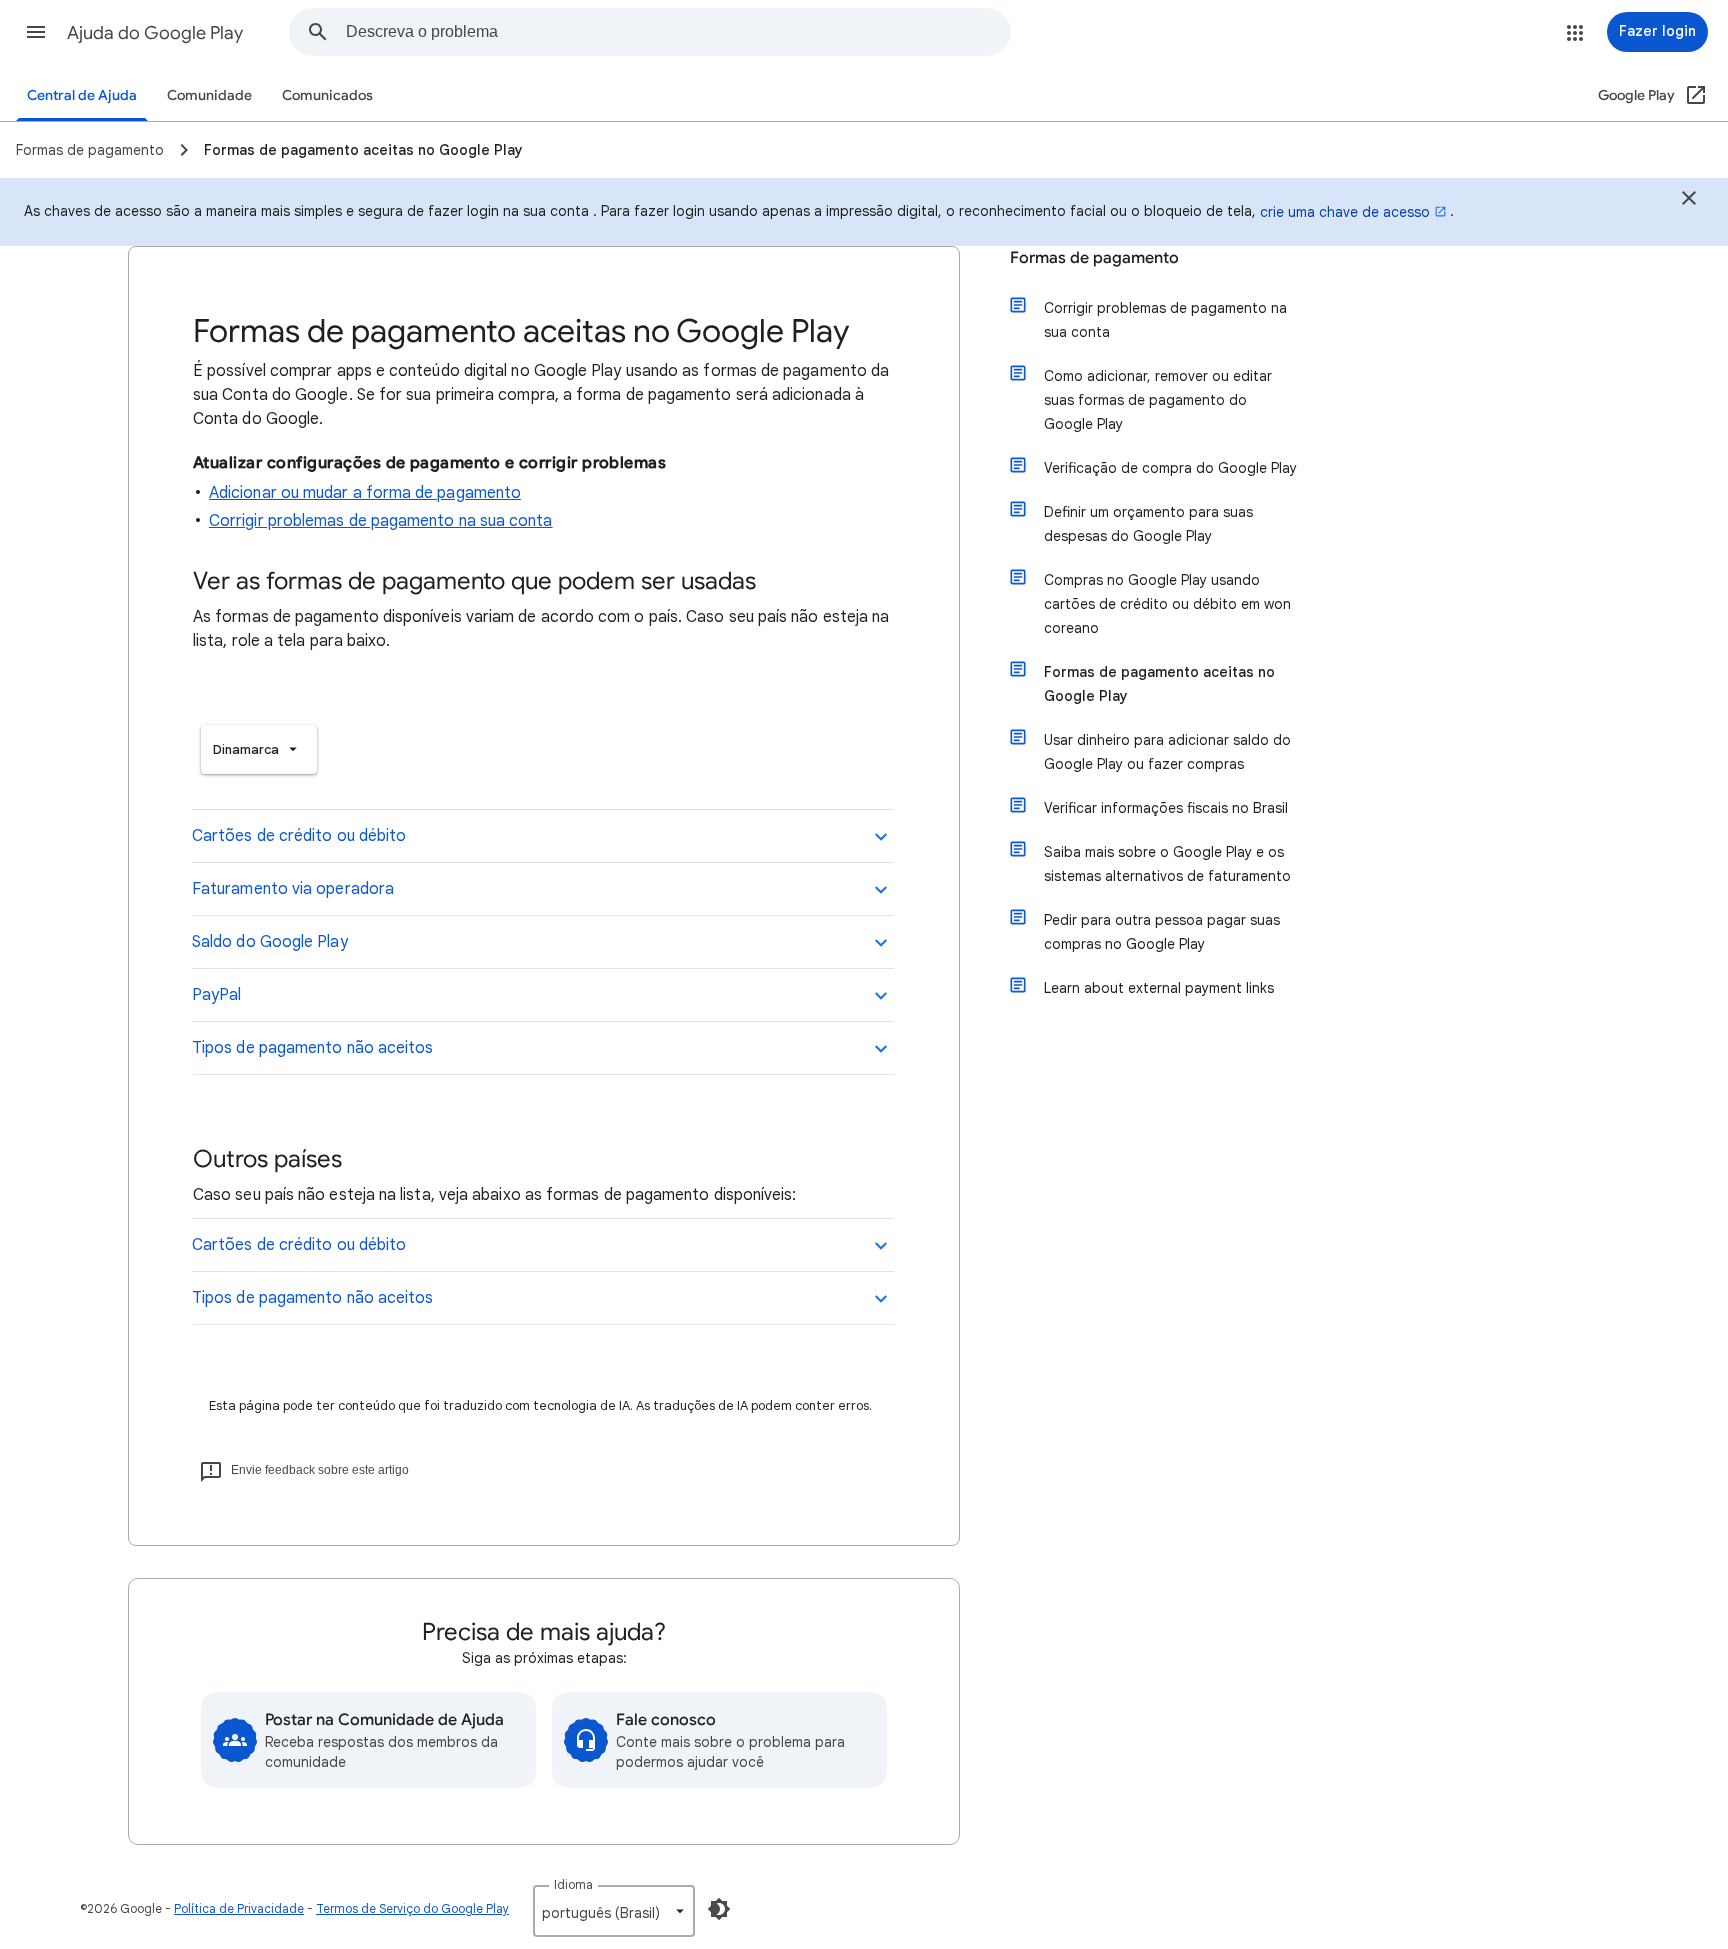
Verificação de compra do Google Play (1170, 468)
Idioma (573, 1884)
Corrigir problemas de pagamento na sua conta (381, 521)
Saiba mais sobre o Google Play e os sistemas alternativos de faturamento (1167, 864)
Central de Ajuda (82, 95)
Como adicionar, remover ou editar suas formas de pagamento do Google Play (1158, 400)
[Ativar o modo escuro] (719, 1909)
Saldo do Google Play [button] (270, 942)
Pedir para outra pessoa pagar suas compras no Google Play (1162, 932)
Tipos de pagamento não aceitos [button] (312, 1048)
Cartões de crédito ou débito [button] (299, 836)
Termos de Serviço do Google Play (412, 1908)
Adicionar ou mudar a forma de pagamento (365, 493)
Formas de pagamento (1094, 258)
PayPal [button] (216, 995)
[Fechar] (1689, 201)
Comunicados (327, 95)
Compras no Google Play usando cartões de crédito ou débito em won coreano (1167, 604)
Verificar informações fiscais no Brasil (1166, 808)
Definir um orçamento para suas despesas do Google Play (1148, 524)
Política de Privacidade (239, 1908)
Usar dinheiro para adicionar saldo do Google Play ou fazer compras (1167, 752)
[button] (36, 32)
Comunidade (209, 95)
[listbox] (259, 749)
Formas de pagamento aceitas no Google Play (1159, 684)
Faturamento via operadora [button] (293, 889)
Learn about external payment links (1159, 988)
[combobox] (678, 32)
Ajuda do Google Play (155, 33)
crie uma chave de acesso (1345, 212)
